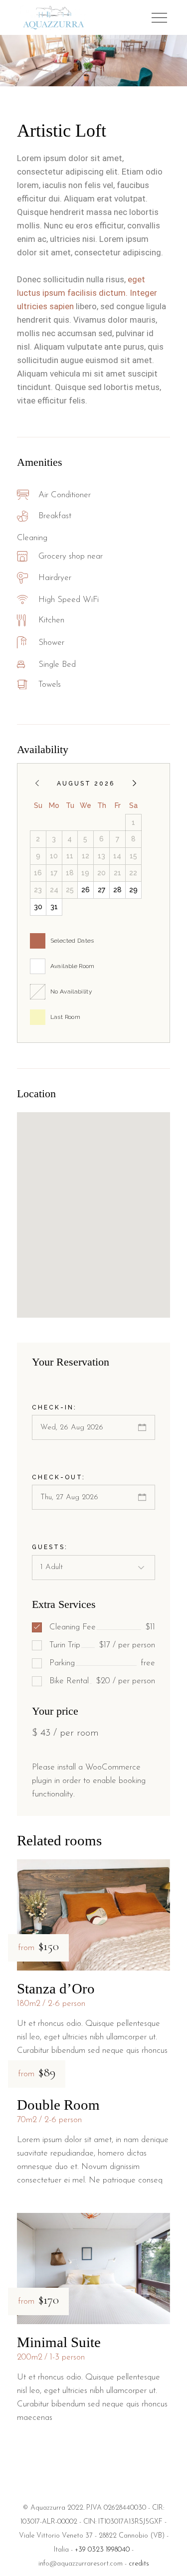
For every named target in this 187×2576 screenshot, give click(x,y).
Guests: (50, 1547)
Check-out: (59, 1477)
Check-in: (54, 1407)
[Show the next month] (134, 783)
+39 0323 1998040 (102, 2550)
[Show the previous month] (37, 783)
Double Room (58, 2105)
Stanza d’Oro (56, 1988)
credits (139, 2564)
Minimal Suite (59, 2342)
